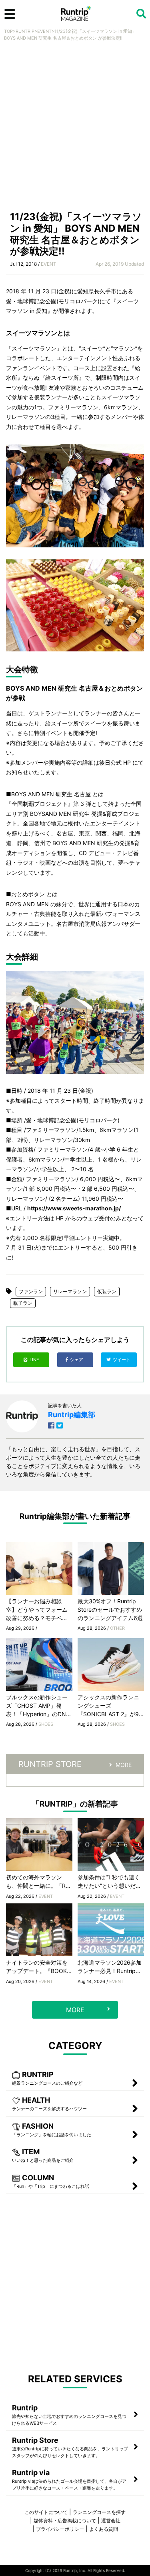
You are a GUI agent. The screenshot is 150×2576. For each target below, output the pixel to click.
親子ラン (23, 1303)
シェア (77, 1360)
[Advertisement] (75, 128)
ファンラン (31, 1291)
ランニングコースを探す (99, 2512)
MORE (124, 1765)
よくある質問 (104, 2529)
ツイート (122, 1360)
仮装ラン (107, 1291)
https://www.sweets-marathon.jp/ (74, 1208)
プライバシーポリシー (60, 2529)
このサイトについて (46, 2512)
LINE (34, 1360)
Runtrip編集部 (72, 1415)
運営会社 (111, 2521)
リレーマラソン (70, 1291)
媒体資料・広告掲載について (65, 2521)
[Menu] (10, 14)
